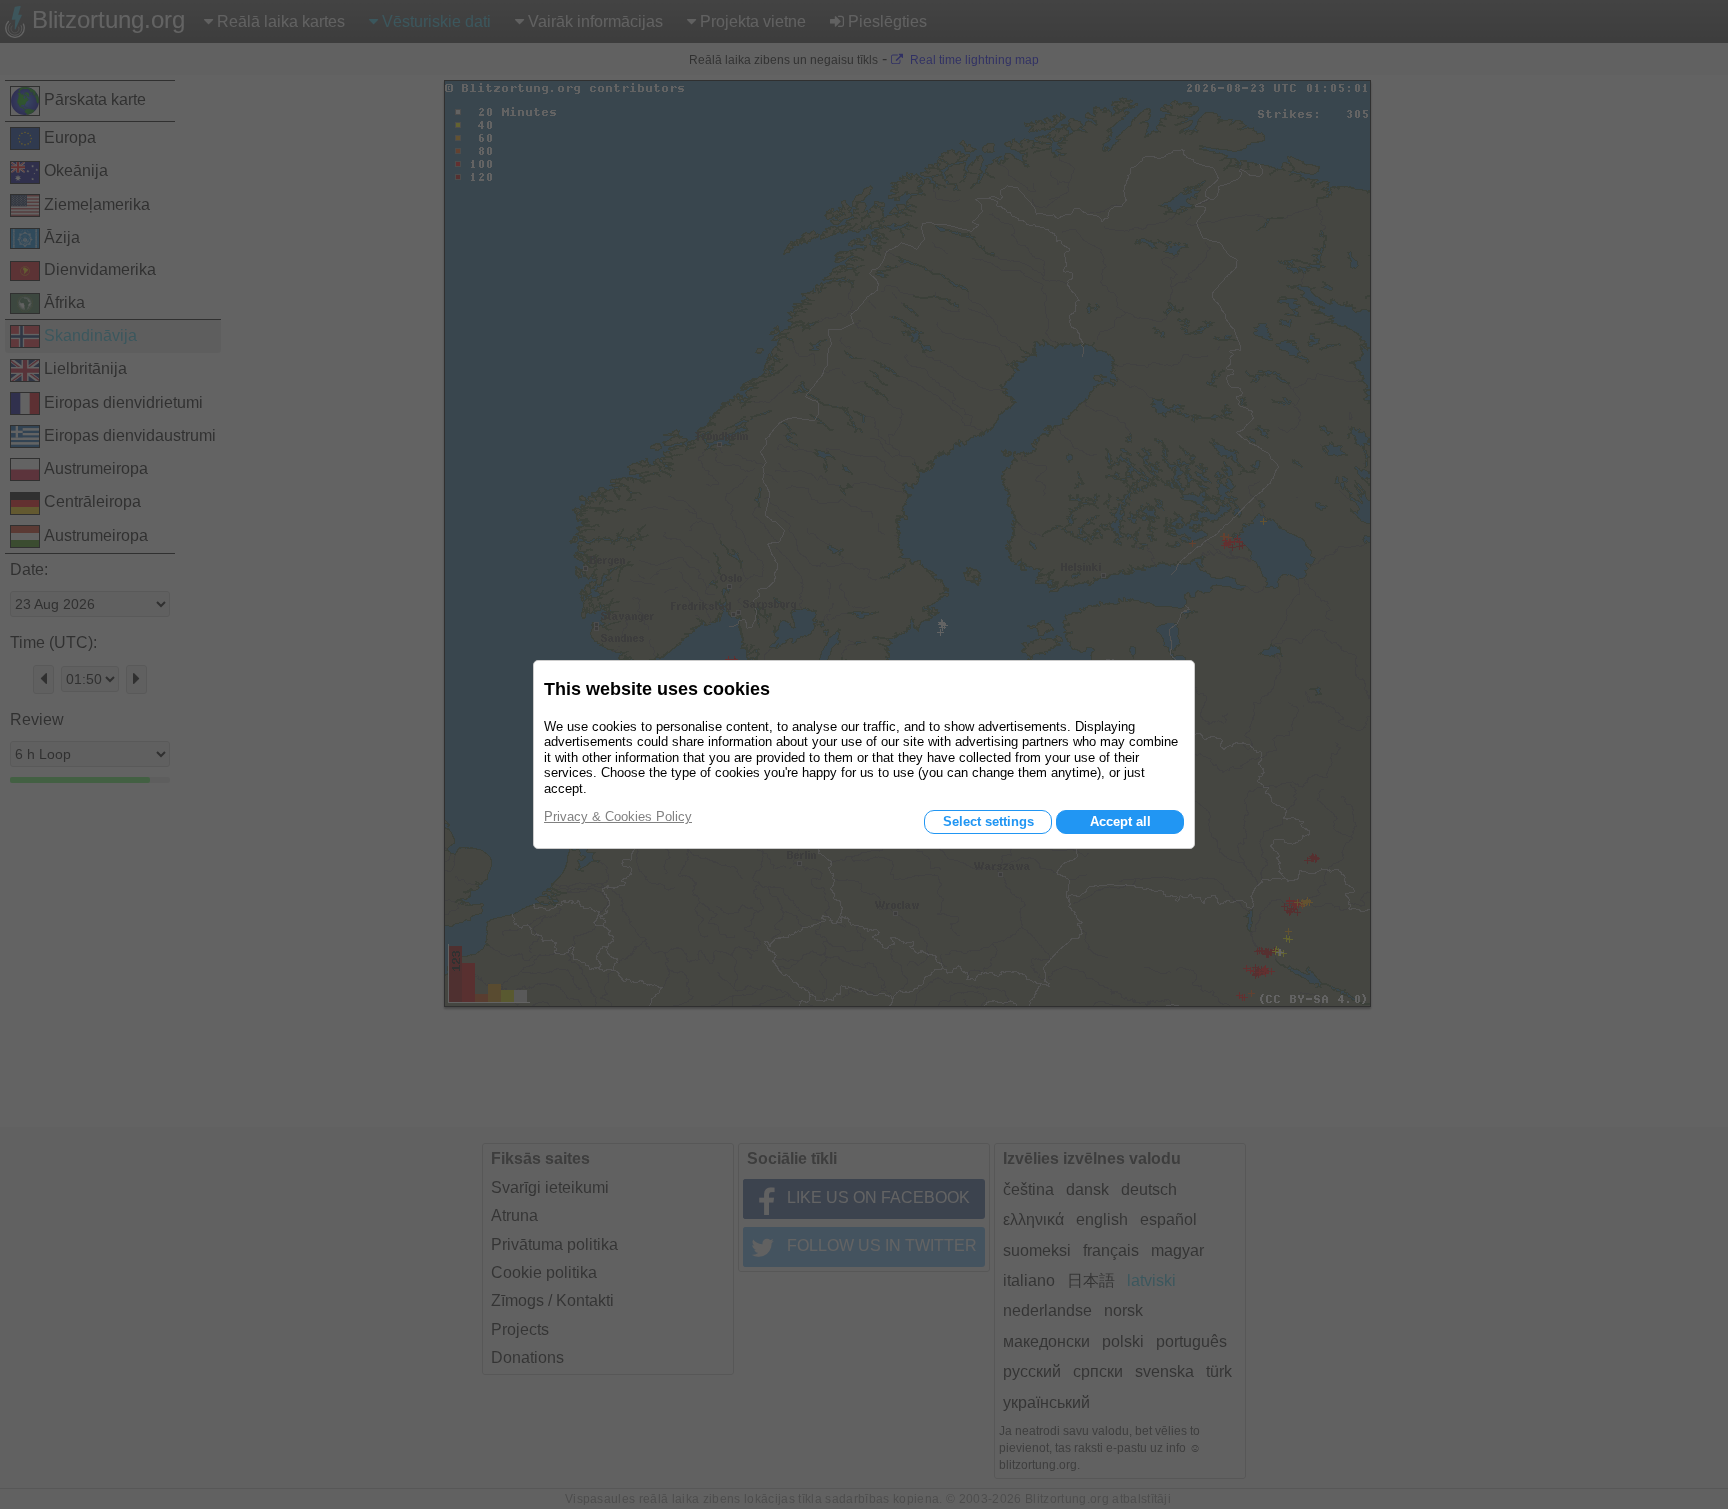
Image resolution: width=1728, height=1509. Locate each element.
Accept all (1120, 821)
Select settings (988, 821)
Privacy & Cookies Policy (618, 816)
